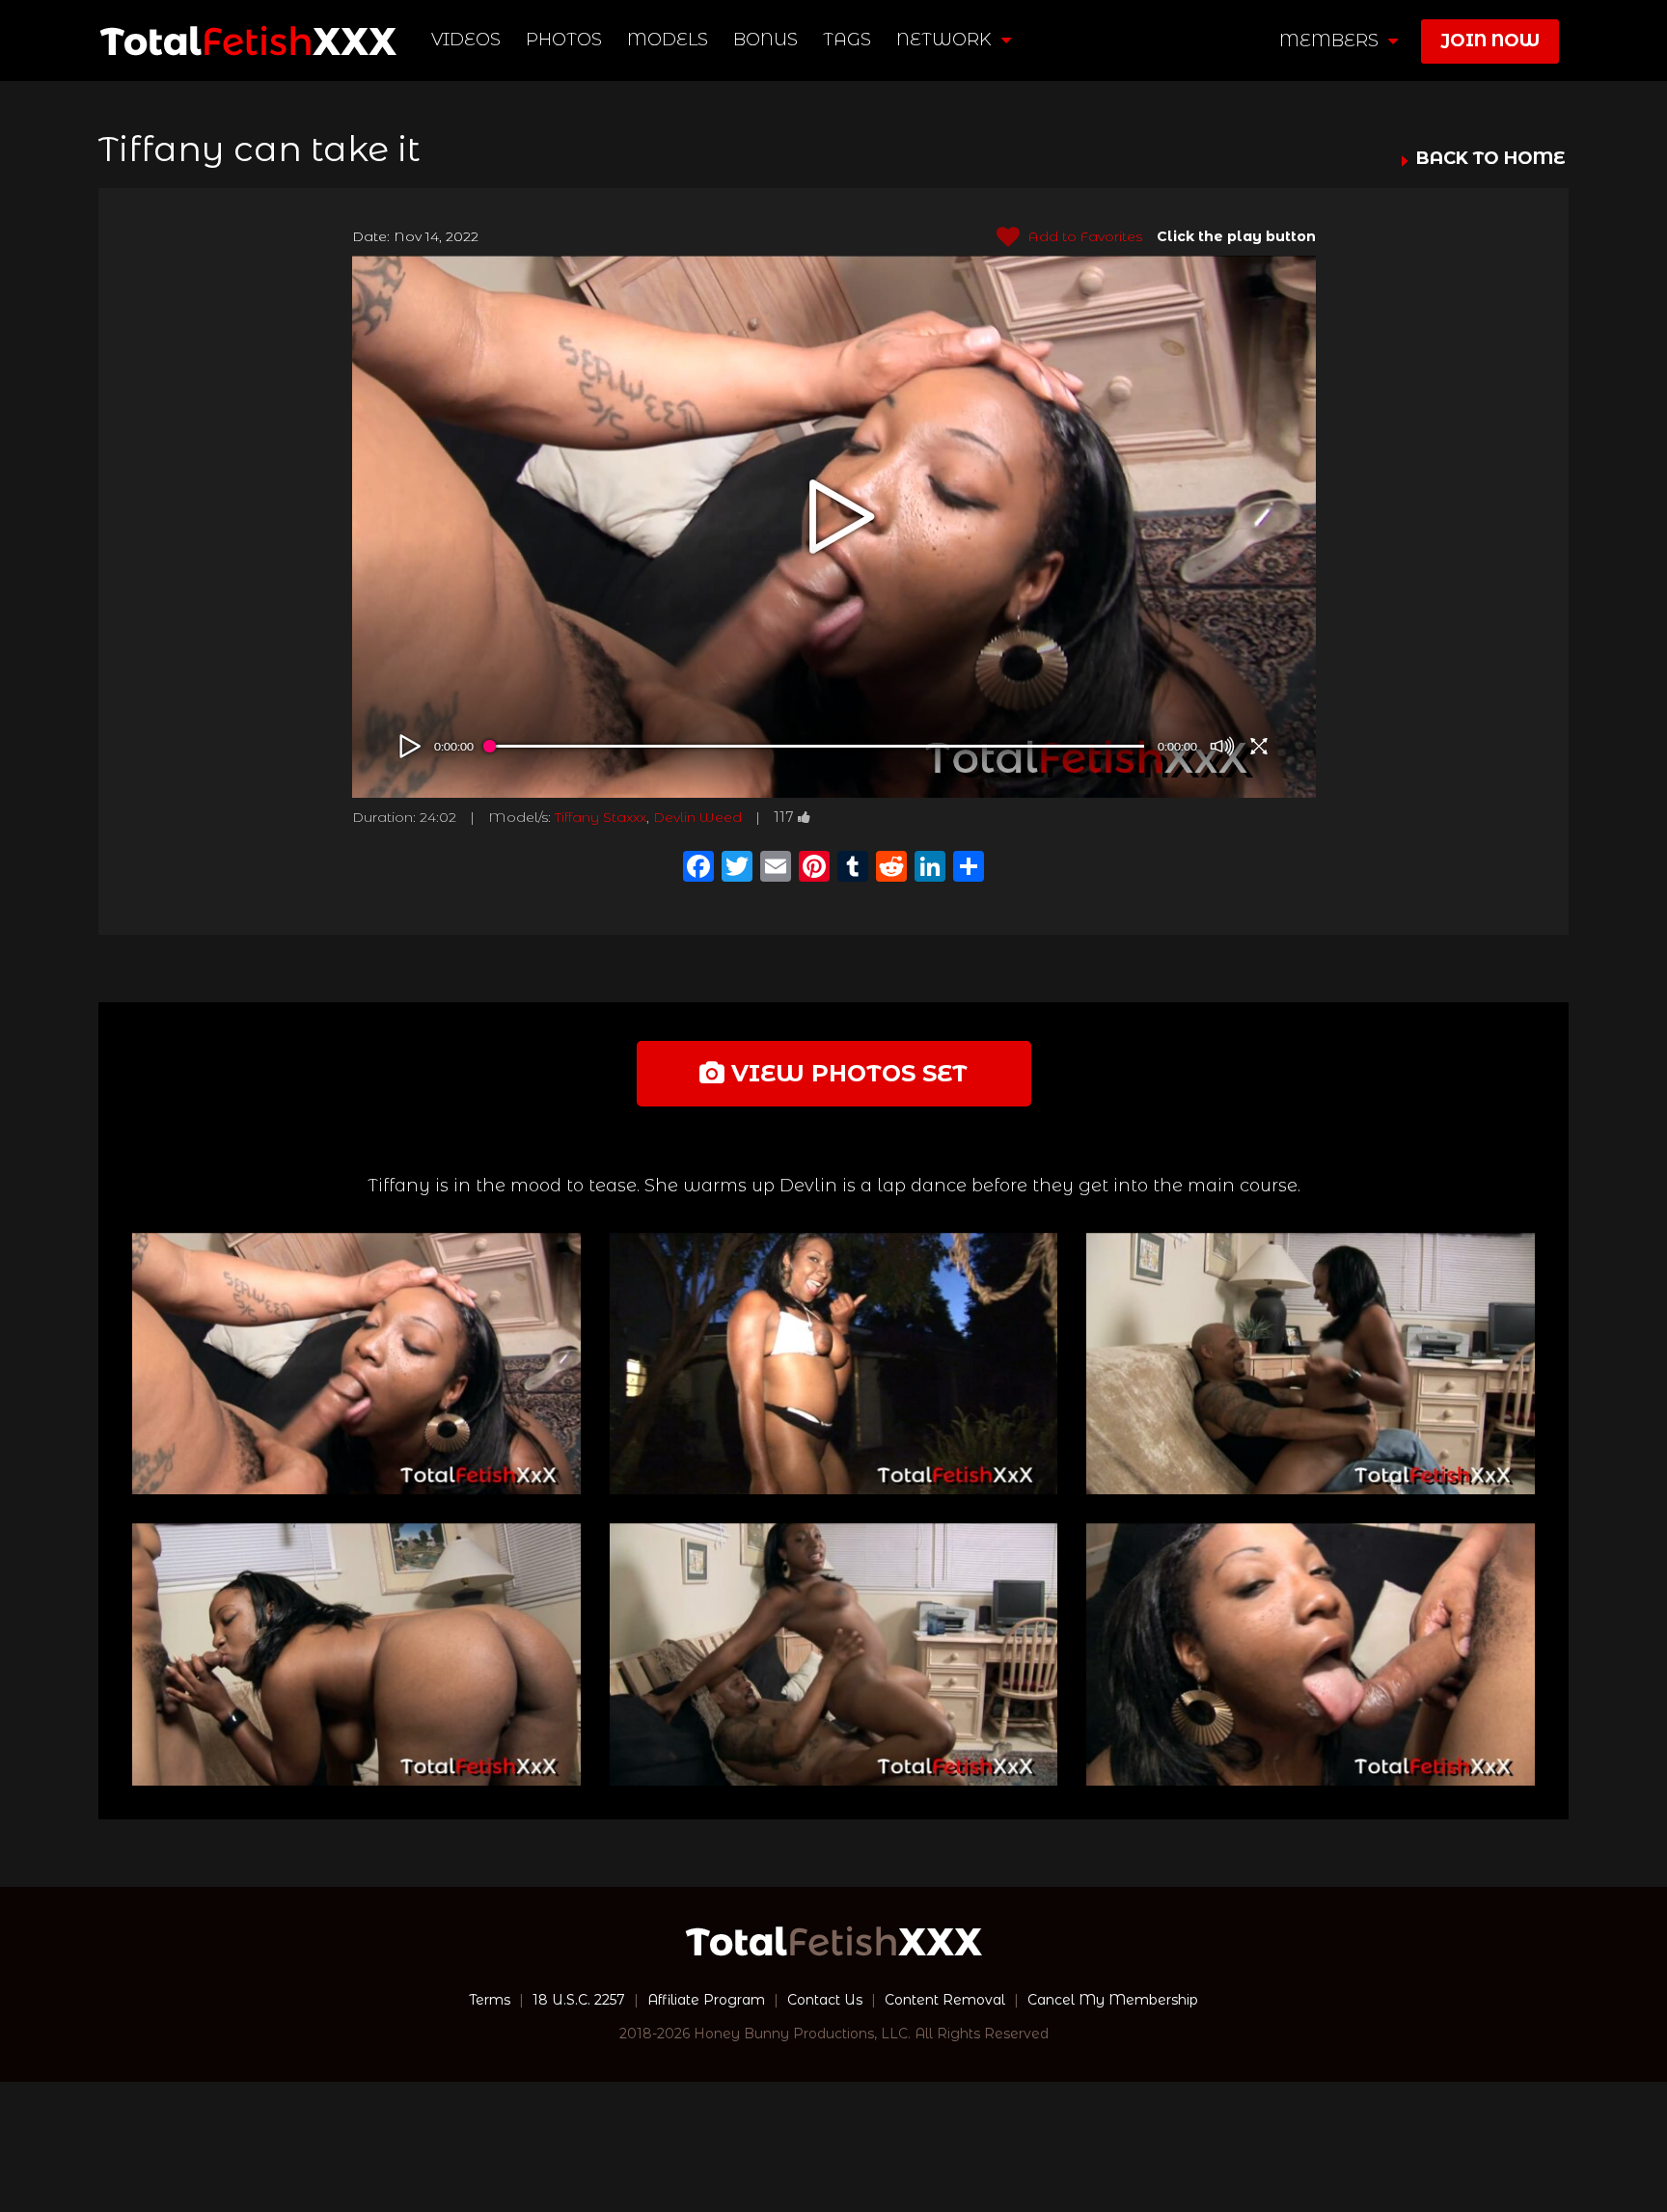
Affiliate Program (706, 2000)
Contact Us (825, 2000)
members (1331, 41)
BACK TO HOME (1490, 159)
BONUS (765, 40)
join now (1490, 41)
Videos (466, 40)
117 (784, 817)
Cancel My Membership (1113, 2000)
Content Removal (945, 2000)
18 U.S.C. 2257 (579, 2000)
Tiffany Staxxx (601, 817)
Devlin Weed (697, 817)
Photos (564, 40)
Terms (490, 2000)
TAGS (847, 40)
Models (668, 40)
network (946, 40)
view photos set (846, 1073)
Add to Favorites (1083, 236)
